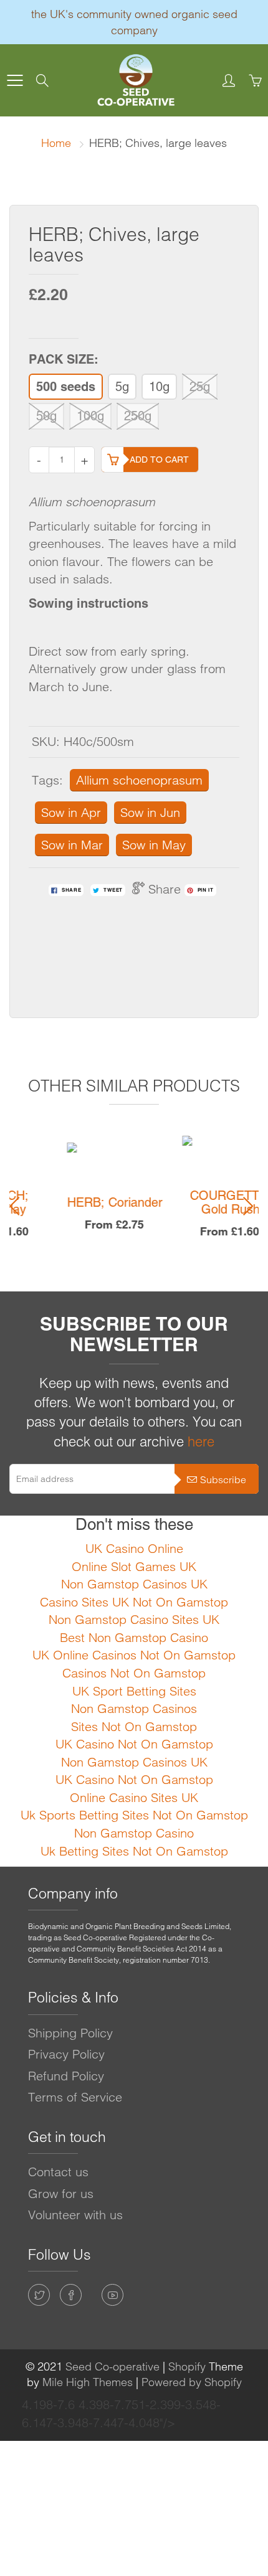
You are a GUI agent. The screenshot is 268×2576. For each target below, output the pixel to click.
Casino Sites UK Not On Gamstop (134, 1602)
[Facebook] (71, 2295)
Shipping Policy (70, 2033)
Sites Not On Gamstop (134, 1726)
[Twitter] (39, 2295)
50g (46, 416)
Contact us (58, 2172)
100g (90, 416)
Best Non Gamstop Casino (134, 1637)
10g (159, 387)
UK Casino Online (134, 1548)
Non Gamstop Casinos (134, 1708)
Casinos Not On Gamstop (134, 1673)
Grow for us (61, 2193)
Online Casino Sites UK (134, 1797)
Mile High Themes (88, 2382)
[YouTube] (112, 2295)
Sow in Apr (71, 812)
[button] (18, 1206)
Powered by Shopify (192, 2382)
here (201, 1441)
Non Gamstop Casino (134, 1833)
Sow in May (154, 845)
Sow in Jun (150, 812)
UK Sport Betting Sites (134, 1691)
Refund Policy (66, 2076)
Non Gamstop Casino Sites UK (134, 1619)
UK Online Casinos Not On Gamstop (134, 1655)
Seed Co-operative (112, 2366)
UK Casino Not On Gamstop (134, 1744)
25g (200, 387)
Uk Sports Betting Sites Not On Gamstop (134, 1815)
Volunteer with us (75, 2215)
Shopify (187, 2366)
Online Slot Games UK (134, 1566)
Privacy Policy (66, 2054)
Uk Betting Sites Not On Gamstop (134, 1851)
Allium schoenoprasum (139, 780)
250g (138, 416)
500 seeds (66, 387)
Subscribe (223, 1479)
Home (56, 143)
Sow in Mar (72, 845)
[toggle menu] (15, 80)
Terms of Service (75, 2097)
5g (122, 387)
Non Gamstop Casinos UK (134, 1584)
